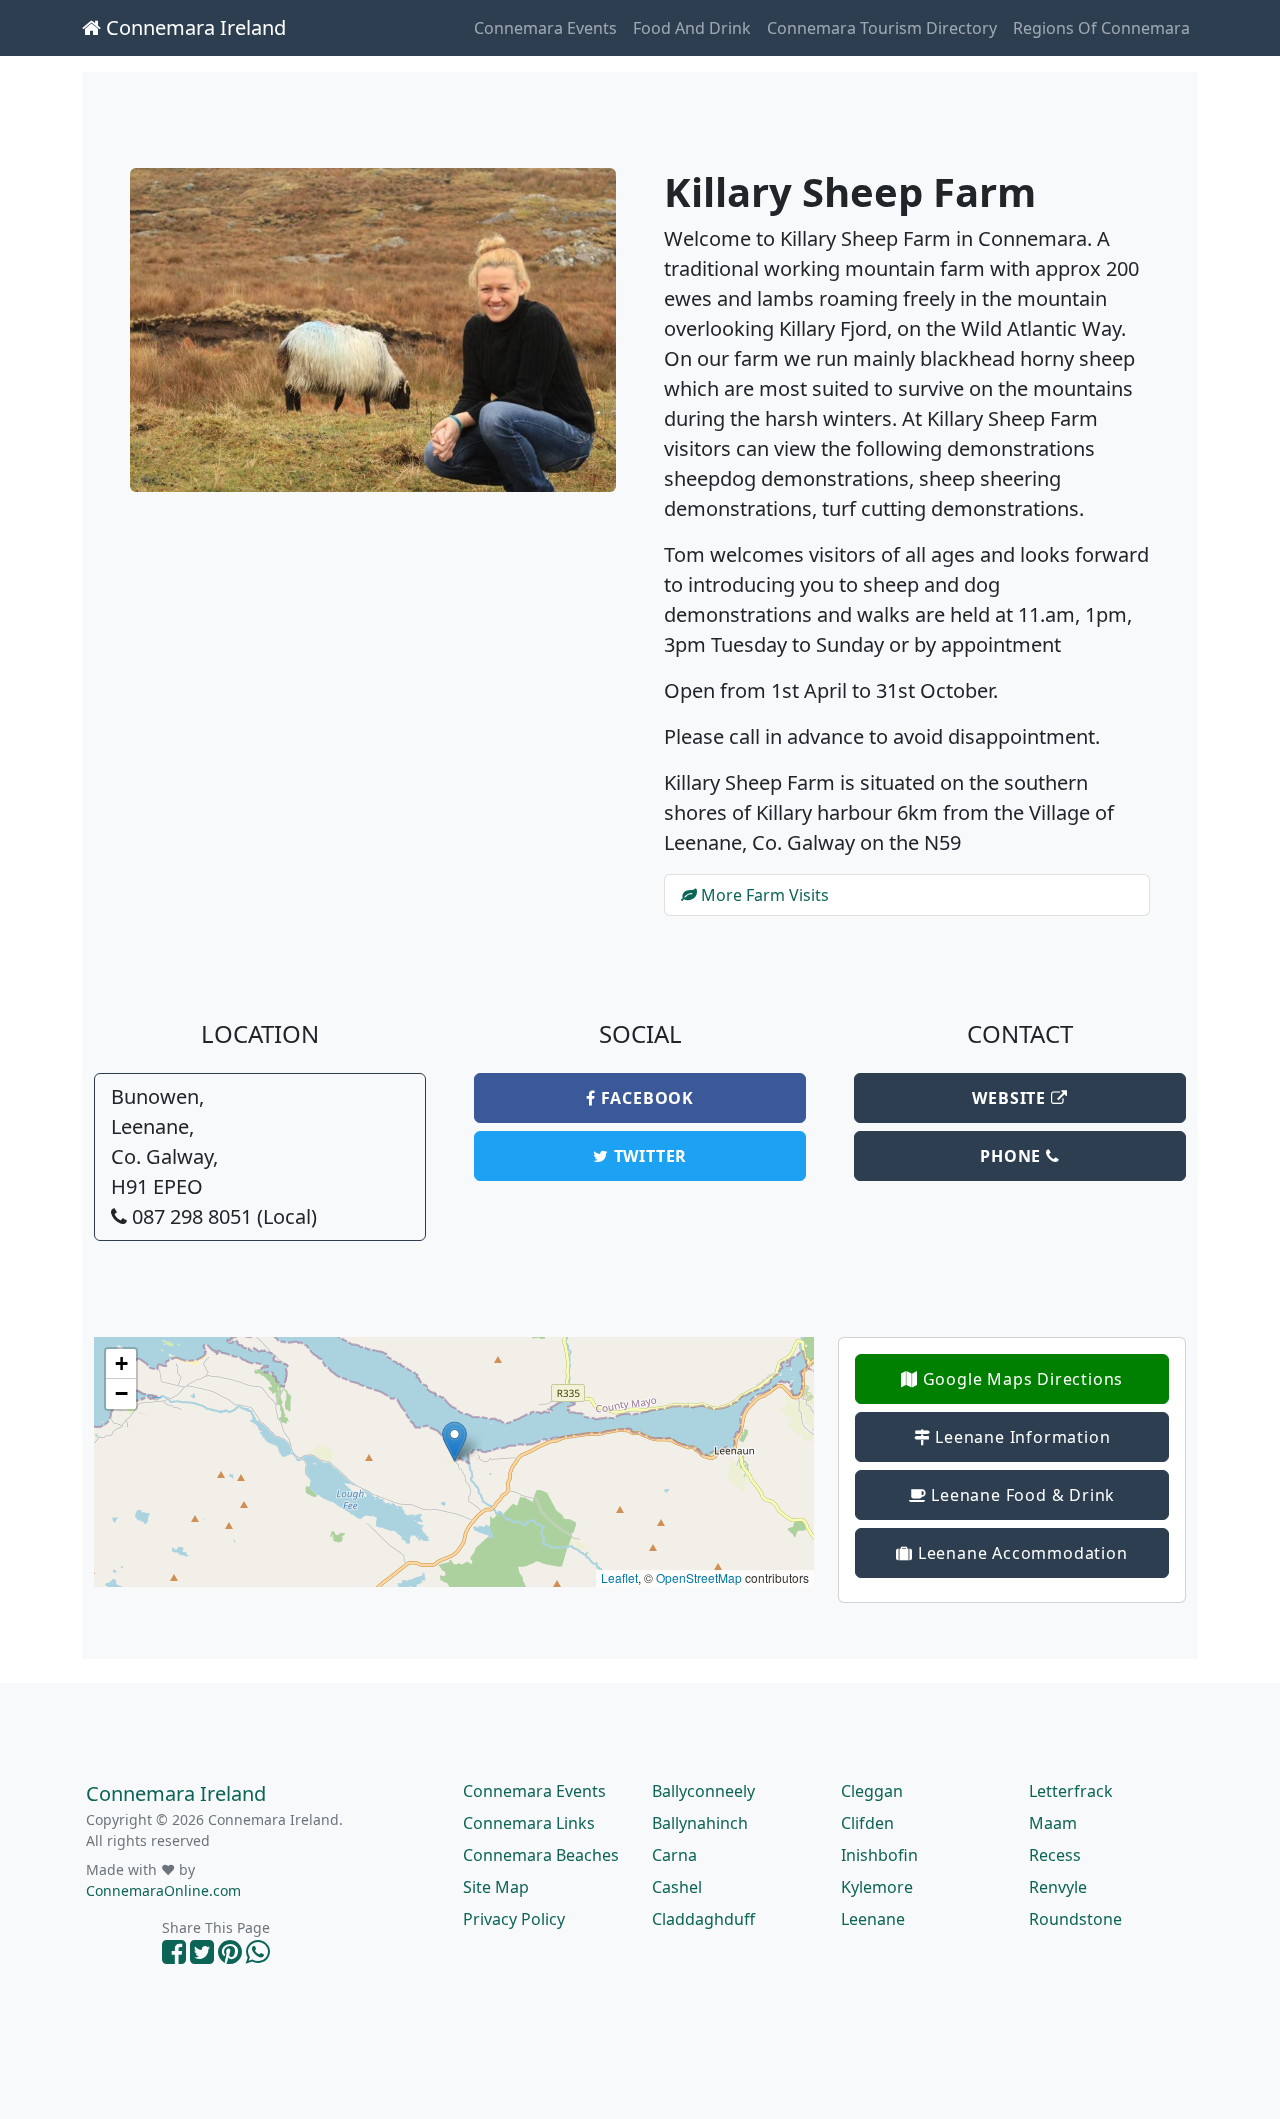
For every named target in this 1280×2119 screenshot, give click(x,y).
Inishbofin (879, 1855)
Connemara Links (529, 1823)
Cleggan (872, 1791)
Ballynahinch (700, 1823)
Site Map (496, 1887)
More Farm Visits (763, 895)
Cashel (677, 1887)
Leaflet (619, 1577)
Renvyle (1058, 1887)
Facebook (645, 1098)
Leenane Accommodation (1020, 1553)
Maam (1053, 1823)
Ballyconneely (703, 1791)
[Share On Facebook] (174, 1956)
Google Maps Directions (1020, 1379)
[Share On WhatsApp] (258, 1956)
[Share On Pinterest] (230, 1956)
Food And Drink (692, 28)
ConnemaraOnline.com (163, 1890)
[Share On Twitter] (202, 1956)
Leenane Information (1020, 1437)
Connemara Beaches (541, 1855)
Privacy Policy (514, 1919)
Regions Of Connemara (1101, 28)
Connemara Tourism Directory (882, 28)
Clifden (867, 1823)
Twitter (648, 1156)
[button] (454, 1441)
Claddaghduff (703, 1919)
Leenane (873, 1919)
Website (1011, 1098)
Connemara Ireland (193, 27)
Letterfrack (1071, 1791)
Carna (674, 1855)
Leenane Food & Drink (1021, 1495)
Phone (1013, 1156)
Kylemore (877, 1887)
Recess (1055, 1855)
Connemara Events (545, 28)
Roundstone (1075, 1919)
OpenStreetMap (699, 1577)
